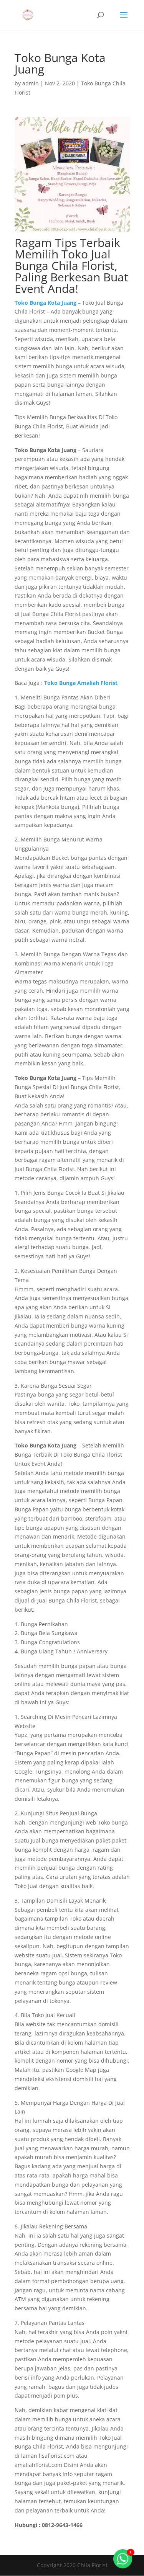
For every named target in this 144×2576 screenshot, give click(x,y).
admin (31, 83)
